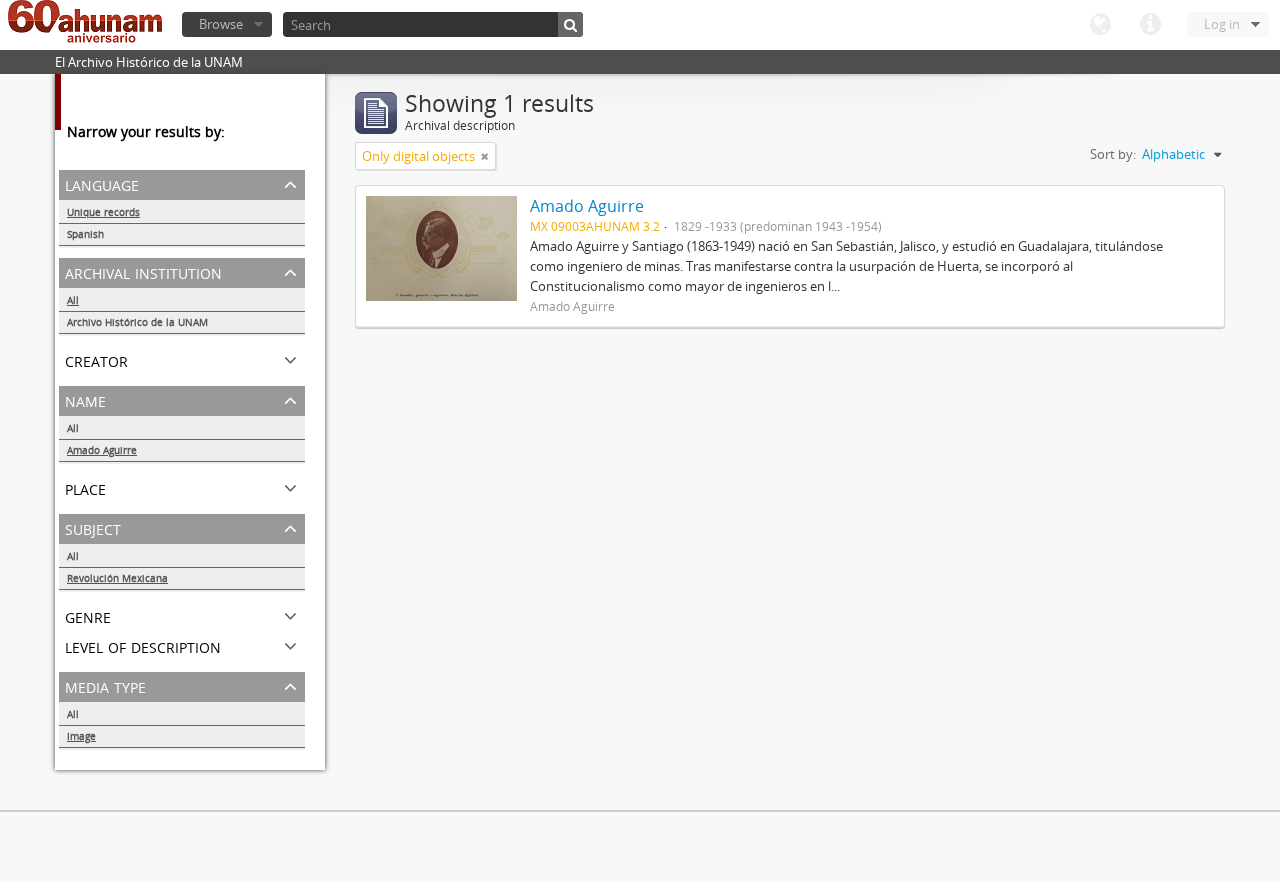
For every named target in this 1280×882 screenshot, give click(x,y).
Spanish (85, 234)
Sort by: (1113, 154)
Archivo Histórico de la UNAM (137, 322)
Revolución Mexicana (117, 578)
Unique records (103, 212)
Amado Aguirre (102, 450)
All (73, 300)
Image (81, 736)
